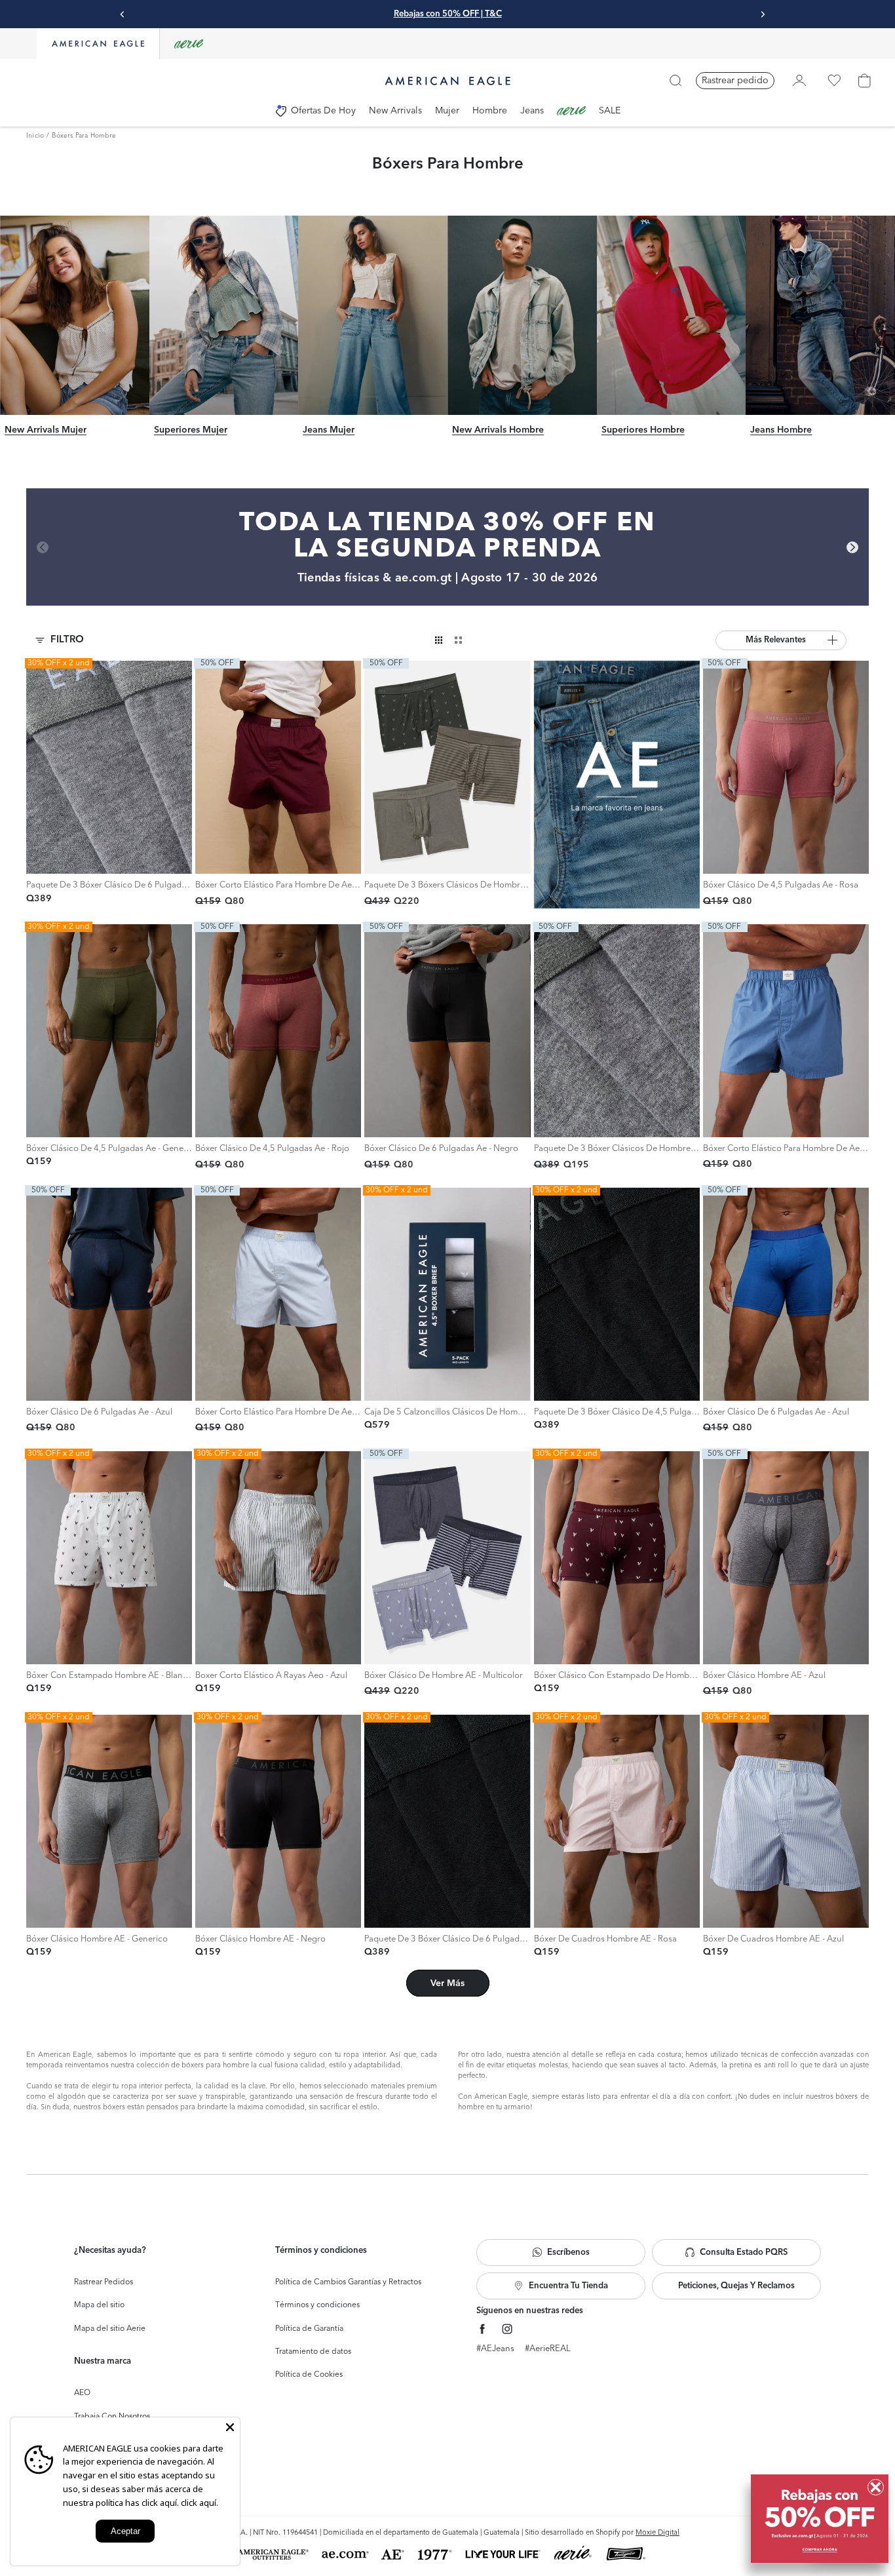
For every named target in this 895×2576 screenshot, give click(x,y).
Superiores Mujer (191, 430)
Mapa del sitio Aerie (110, 2329)
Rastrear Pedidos (104, 2282)
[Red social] (483, 2329)
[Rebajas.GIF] (820, 2519)
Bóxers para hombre (84, 136)
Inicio (35, 136)
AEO (82, 2393)
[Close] (230, 2427)
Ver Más (447, 1983)
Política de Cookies (309, 2375)
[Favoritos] (834, 81)
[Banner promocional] (617, 785)
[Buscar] (676, 81)
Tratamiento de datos (313, 2352)
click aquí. (200, 2503)
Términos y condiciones (317, 2305)
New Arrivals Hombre (498, 430)
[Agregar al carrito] (40, 860)
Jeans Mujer (329, 430)
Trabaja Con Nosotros (112, 2417)
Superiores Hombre (643, 430)
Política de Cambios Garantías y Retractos (348, 2282)
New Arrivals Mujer (46, 430)
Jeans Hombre (781, 430)
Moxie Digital (657, 2533)
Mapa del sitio (99, 2305)
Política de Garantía (309, 2329)
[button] (781, 640)
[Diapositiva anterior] (123, 14)
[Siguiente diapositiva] (763, 14)
